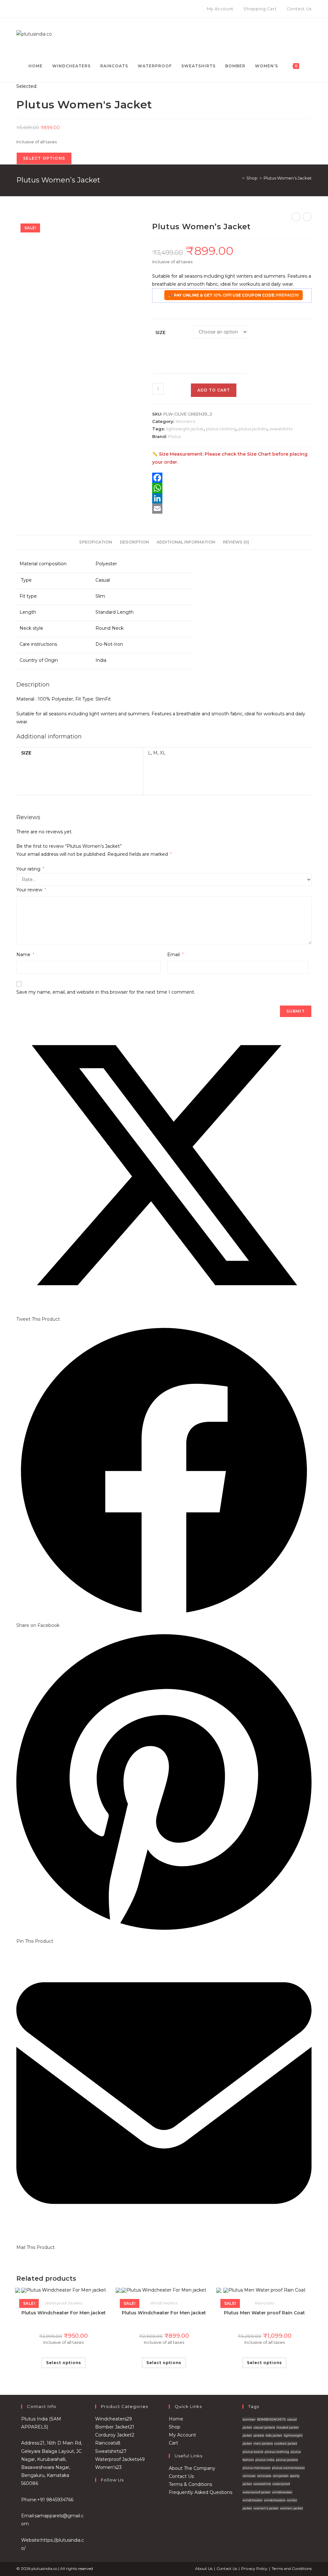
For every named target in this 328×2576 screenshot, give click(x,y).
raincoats (264, 2476)
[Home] (239, 178)
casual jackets (264, 2427)
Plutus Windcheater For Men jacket (64, 2313)
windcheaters (275, 2500)
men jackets (263, 2443)
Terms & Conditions (190, 2484)
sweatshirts (281, 429)
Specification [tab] (96, 542)
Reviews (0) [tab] (236, 542)
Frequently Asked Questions (201, 2492)
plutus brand (253, 2452)
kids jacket (274, 2435)
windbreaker (282, 2492)
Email (175, 955)
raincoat (249, 2476)
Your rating (30, 869)
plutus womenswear (288, 2468)
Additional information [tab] (186, 542)
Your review (31, 890)
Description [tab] (134, 542)
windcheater (253, 2500)
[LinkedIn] (232, 498)
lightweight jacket (185, 429)
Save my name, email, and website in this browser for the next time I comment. (106, 992)
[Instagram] (25, 9)
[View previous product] (296, 217)
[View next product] (307, 217)
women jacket (291, 2508)
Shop (175, 2427)
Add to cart (214, 390)
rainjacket (281, 2476)
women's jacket (266, 2508)
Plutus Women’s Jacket (288, 178)
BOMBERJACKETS (271, 2419)
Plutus (174, 436)
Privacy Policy (254, 2568)
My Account (182, 2435)
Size (160, 333)
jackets (259, 2435)
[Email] (232, 509)
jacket (247, 2435)
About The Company (192, 2468)
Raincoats (264, 2303)
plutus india (265, 2460)
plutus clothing (221, 429)
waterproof (281, 2484)
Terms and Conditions (292, 2568)
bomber (249, 2419)
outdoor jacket (286, 2443)
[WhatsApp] (232, 488)
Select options (64, 2363)
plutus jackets (253, 429)
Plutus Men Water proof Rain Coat (264, 2313)
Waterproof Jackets (64, 2303)
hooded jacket (288, 2427)
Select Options (44, 158)
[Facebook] (19, 9)
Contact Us (181, 2476)
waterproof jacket (257, 2492)
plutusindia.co (44, 2568)
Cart (173, 2443)
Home (176, 2419)
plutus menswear (257, 2468)
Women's (185, 421)
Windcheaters (164, 2303)
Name (25, 955)
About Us (204, 2568)
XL (163, 753)
